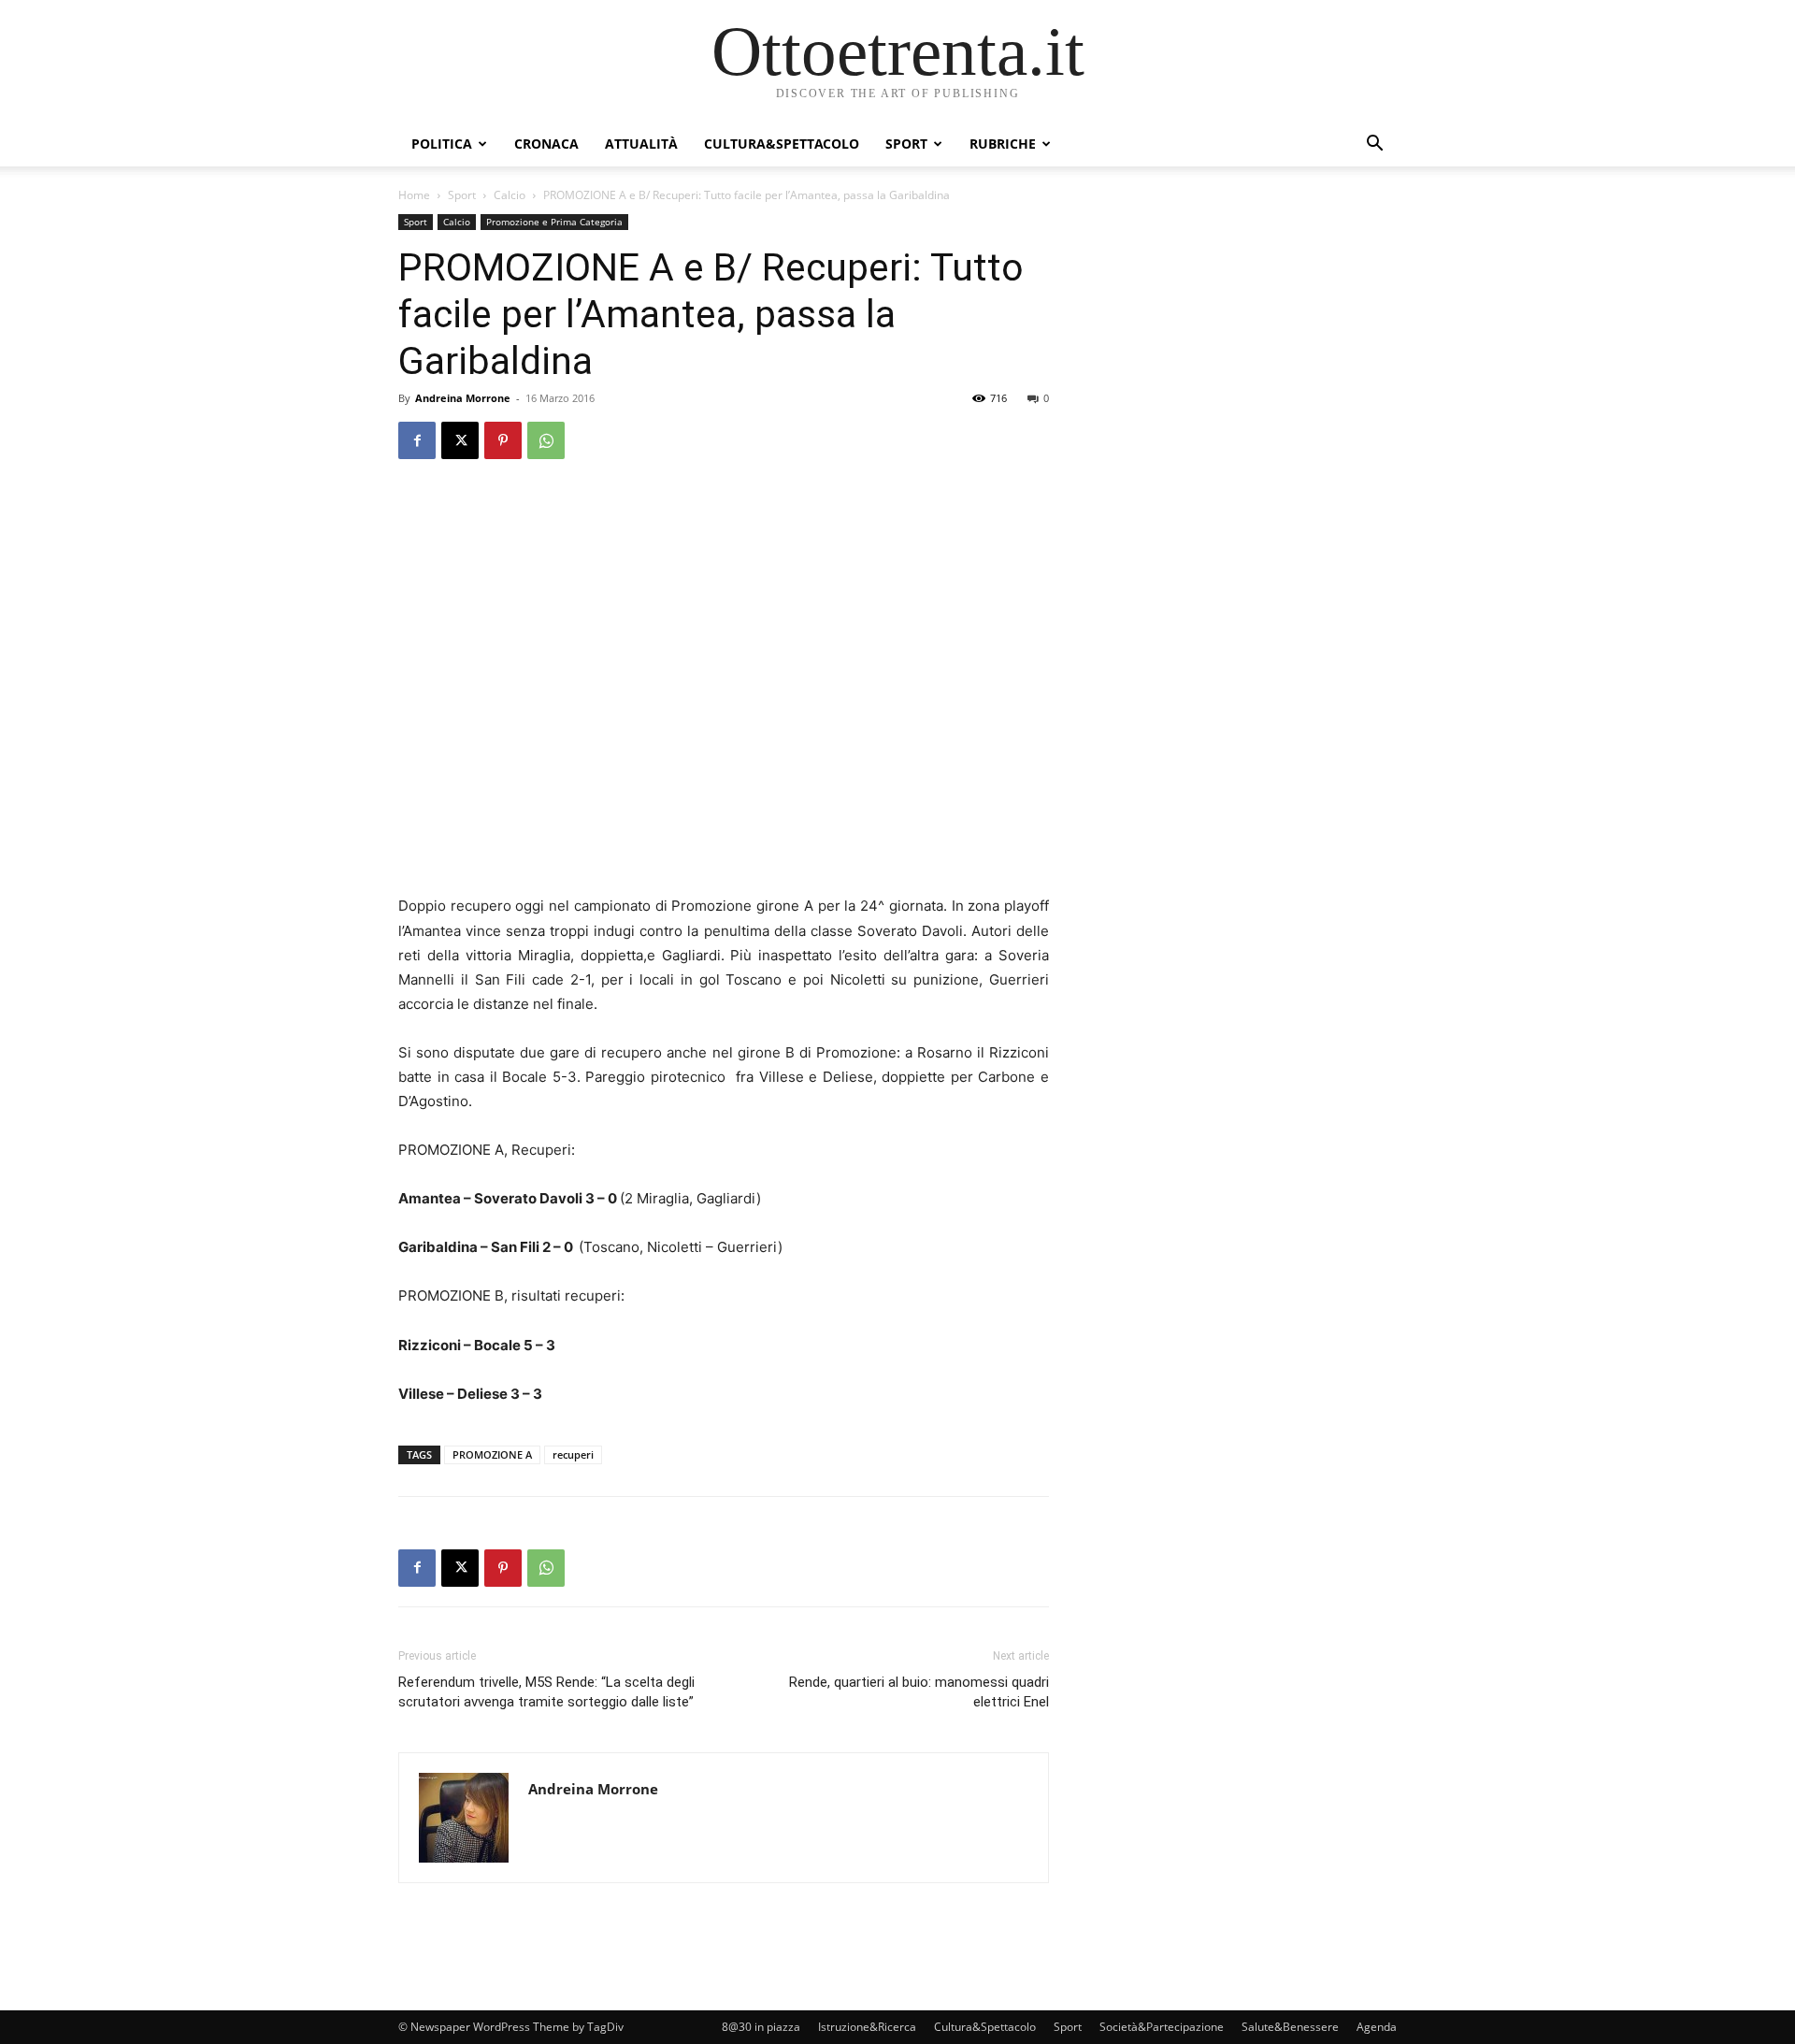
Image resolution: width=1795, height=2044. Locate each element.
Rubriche (1003, 144)
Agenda (1377, 2027)
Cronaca (546, 144)
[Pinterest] (503, 440)
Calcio (510, 195)
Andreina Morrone (463, 398)
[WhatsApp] (546, 440)
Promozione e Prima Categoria (554, 222)
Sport (906, 144)
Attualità (641, 144)
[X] (460, 440)
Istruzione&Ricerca (867, 2027)
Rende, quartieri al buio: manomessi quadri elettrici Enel (919, 1692)
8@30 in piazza (761, 2027)
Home (414, 195)
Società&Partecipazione (1162, 2027)
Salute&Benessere (1290, 2027)
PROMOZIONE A (492, 1454)
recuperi (573, 1454)
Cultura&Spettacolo (782, 144)
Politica (442, 144)
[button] (1374, 145)
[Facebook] (417, 440)
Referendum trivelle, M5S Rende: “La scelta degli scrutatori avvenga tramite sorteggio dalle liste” (546, 1692)
